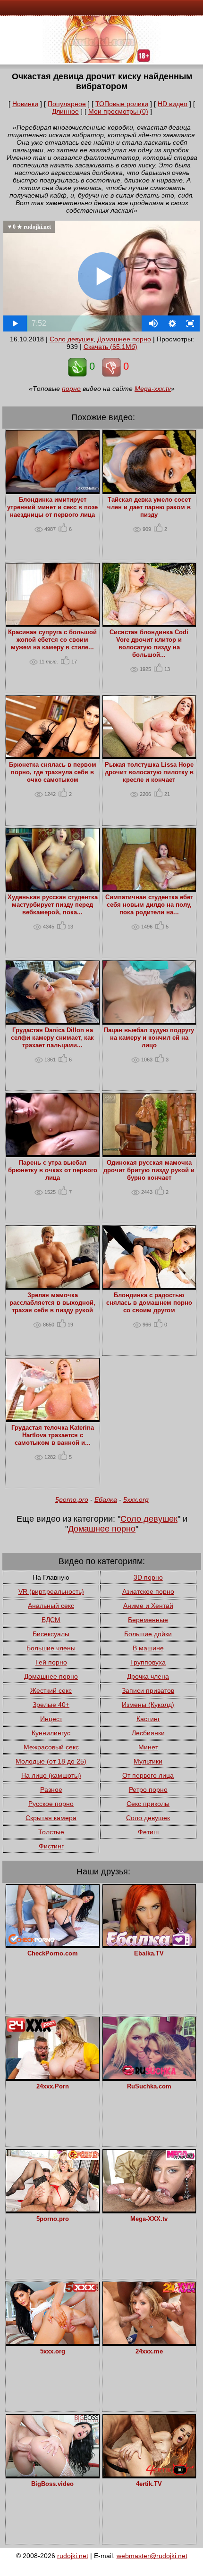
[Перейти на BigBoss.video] (52, 2474)
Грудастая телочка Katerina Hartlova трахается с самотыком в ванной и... (53, 1435)
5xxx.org (136, 1499)
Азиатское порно (148, 1591)
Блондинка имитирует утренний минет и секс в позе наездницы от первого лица (52, 507)
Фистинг (51, 1846)
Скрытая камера (51, 1818)
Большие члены (51, 1648)
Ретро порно (148, 1789)
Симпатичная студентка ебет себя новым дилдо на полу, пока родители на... (149, 905)
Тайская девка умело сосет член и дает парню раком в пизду (149, 507)
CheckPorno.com (53, 1954)
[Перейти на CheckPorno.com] (52, 1944)
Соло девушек (72, 339)
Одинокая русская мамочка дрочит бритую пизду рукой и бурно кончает (149, 1170)
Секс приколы (148, 1804)
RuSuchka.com (149, 2087)
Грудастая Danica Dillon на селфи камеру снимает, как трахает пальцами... (52, 1038)
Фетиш (148, 1832)
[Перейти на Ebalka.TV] (149, 1944)
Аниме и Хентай (148, 1606)
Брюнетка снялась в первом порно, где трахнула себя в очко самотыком (53, 772)
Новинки (25, 104)
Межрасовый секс (51, 1747)
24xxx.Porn (53, 2087)
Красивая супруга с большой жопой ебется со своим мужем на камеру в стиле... (52, 640)
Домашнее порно (124, 339)
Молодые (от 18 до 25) (51, 1761)
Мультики (148, 1761)
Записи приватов (148, 1690)
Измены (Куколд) (148, 1705)
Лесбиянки (148, 1733)
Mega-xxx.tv (153, 389)
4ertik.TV (149, 2484)
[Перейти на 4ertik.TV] (149, 2474)
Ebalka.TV (149, 1954)
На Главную (51, 1577)
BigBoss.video (52, 2484)
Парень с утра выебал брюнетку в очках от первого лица (53, 1170)
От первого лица (148, 1775)
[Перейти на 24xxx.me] (149, 2342)
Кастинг (148, 1719)
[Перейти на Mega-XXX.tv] (149, 2209)
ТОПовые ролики (122, 104)
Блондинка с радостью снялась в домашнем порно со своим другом (149, 1303)
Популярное (67, 104)
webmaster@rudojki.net (152, 2556)
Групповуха (148, 1662)
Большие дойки (148, 1634)
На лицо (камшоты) (51, 1775)
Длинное (65, 111)
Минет (148, 1747)
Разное (51, 1789)
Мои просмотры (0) (118, 111)
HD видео (173, 104)
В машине (148, 1648)
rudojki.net (73, 2556)
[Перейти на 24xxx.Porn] (52, 2077)
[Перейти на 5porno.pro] (52, 2209)
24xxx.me (149, 2352)
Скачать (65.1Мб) (110, 347)
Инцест (51, 1719)
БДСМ (51, 1620)
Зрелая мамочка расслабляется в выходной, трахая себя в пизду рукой (52, 1303)
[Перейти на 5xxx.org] (52, 2342)
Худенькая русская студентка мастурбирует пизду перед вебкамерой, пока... (53, 905)
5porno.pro (72, 1499)
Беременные (148, 1620)
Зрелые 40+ (51, 1705)
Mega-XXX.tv (149, 2219)
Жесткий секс (51, 1690)
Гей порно (51, 1662)
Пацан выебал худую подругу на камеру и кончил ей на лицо (149, 1038)
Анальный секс (51, 1606)
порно (71, 389)
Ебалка (106, 1499)
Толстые (51, 1832)
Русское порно (51, 1804)
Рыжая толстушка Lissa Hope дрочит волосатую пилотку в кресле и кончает (149, 772)
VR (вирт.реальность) (51, 1591)
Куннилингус (51, 1733)
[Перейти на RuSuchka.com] (149, 2077)
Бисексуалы (51, 1634)
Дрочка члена (148, 1676)
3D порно (148, 1577)
